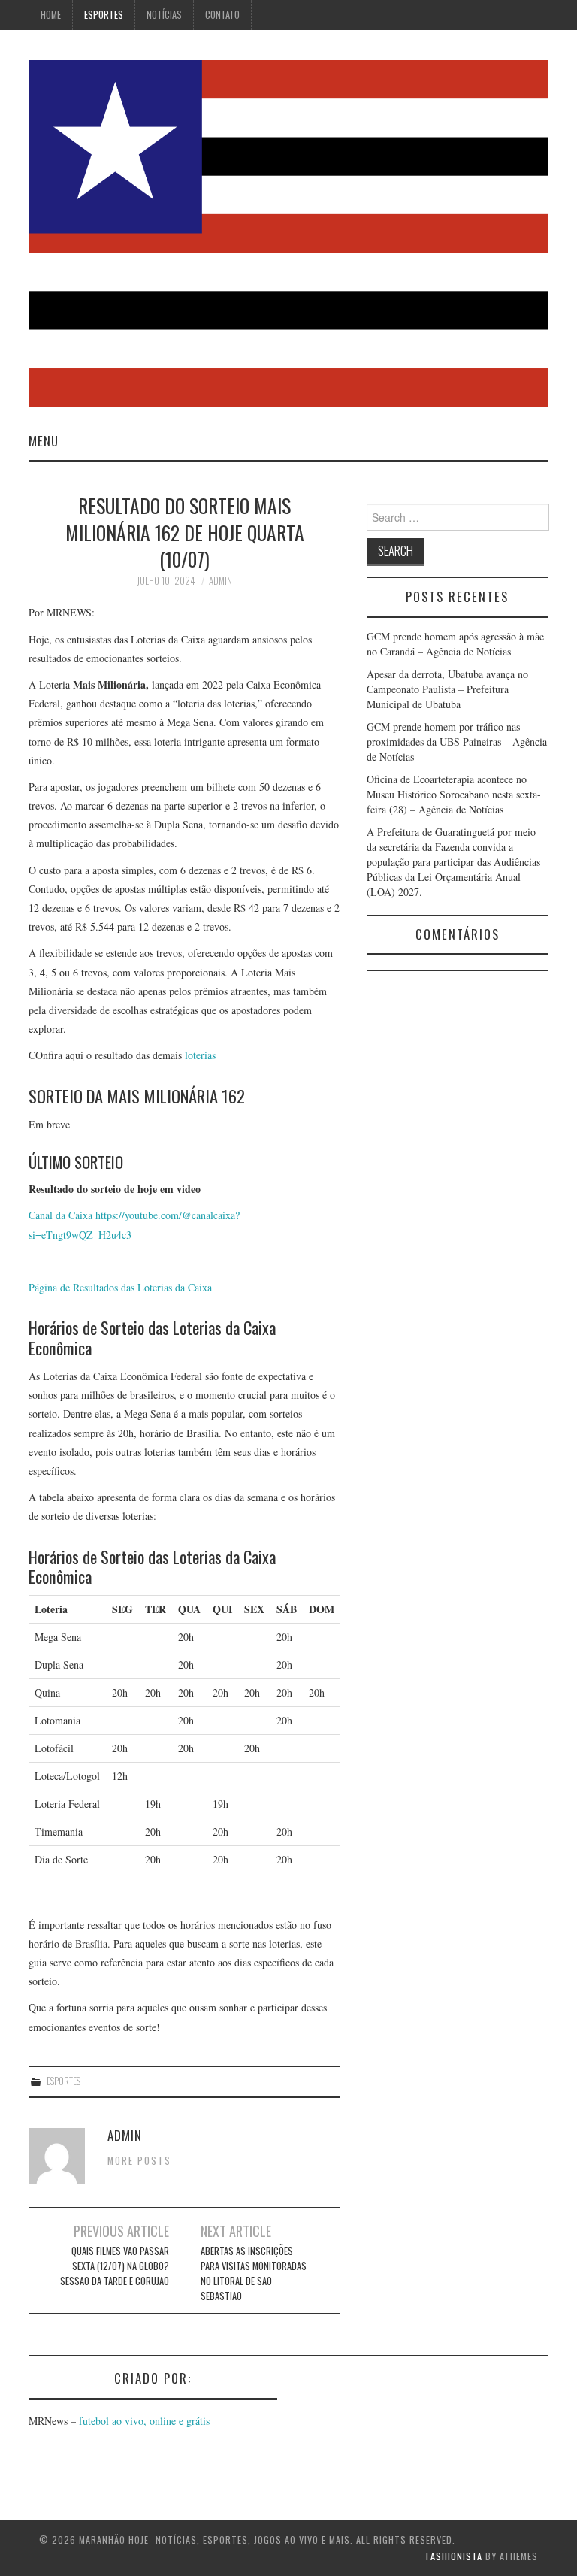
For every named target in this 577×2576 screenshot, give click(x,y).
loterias (200, 1055)
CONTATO (222, 15)
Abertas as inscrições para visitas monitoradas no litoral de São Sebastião (254, 2273)
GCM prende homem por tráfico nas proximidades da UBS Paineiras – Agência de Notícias (457, 742)
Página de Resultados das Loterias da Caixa (120, 1287)
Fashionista (454, 2556)
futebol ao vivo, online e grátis (144, 2421)
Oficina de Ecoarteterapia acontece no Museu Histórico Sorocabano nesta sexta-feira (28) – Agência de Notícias (454, 794)
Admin (221, 581)
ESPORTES (104, 15)
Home (51, 15)
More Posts (139, 2161)
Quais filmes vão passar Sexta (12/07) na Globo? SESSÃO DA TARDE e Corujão (115, 2266)
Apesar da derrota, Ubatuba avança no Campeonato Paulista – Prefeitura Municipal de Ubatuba (447, 689)
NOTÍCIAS (164, 15)
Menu (44, 441)
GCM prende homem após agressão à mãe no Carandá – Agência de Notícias (455, 644)
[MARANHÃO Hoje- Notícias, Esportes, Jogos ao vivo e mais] (288, 232)
